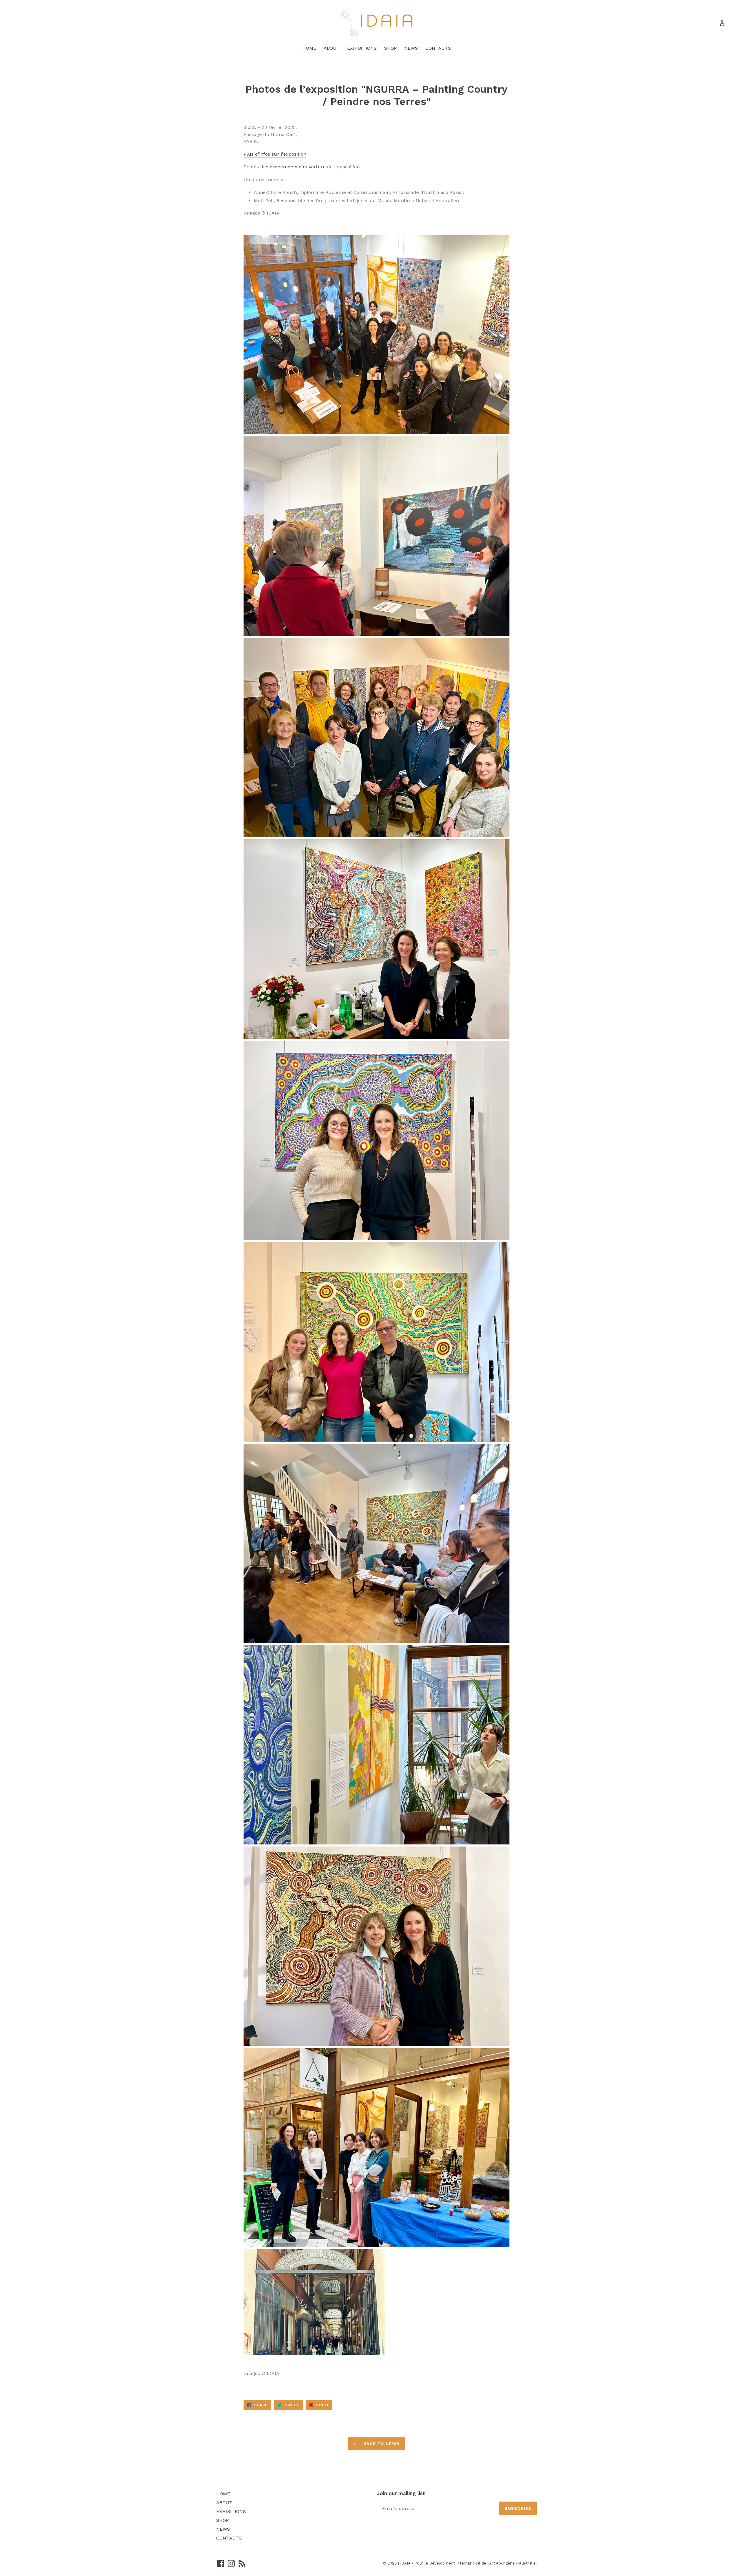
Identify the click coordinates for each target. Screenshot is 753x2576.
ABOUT (332, 48)
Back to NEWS (381, 2444)
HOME (309, 48)
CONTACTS (438, 48)
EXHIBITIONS (362, 48)
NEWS (411, 48)
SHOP (390, 48)
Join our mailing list (401, 2493)
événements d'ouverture (298, 167)
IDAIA (405, 2563)
